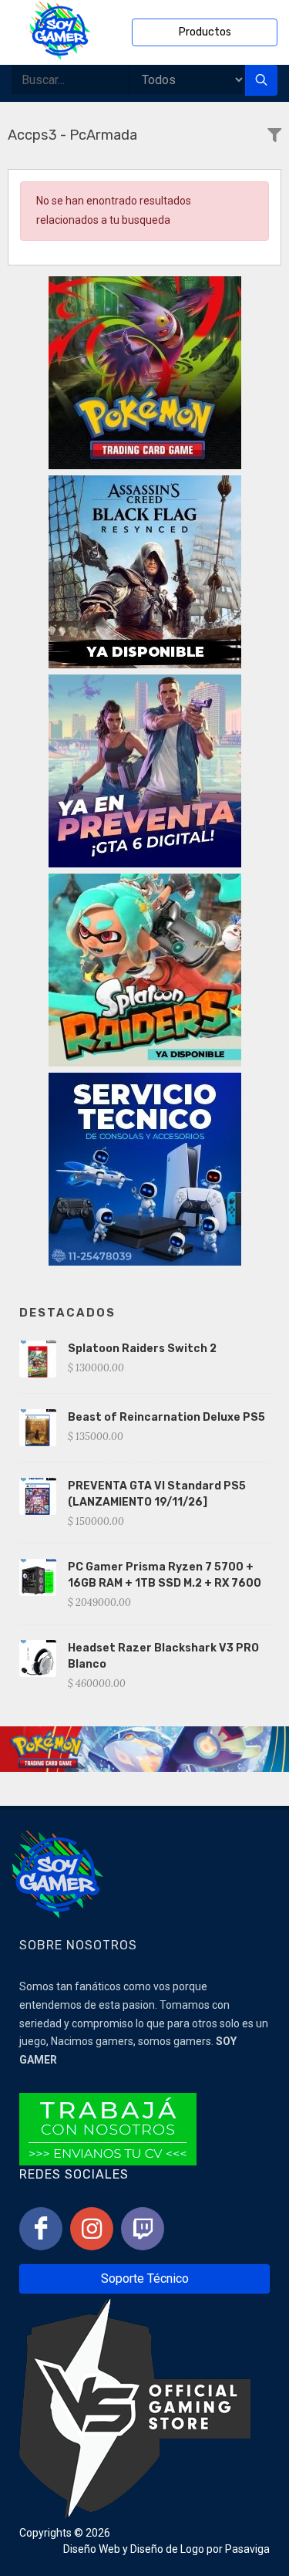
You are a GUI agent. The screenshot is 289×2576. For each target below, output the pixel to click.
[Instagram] (92, 2229)
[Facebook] (41, 2229)
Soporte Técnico (145, 2279)
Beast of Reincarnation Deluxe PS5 (166, 1417)
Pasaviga (247, 2549)
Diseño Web (92, 2549)
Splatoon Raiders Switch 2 (142, 1349)
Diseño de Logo (167, 2549)
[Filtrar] (274, 136)
